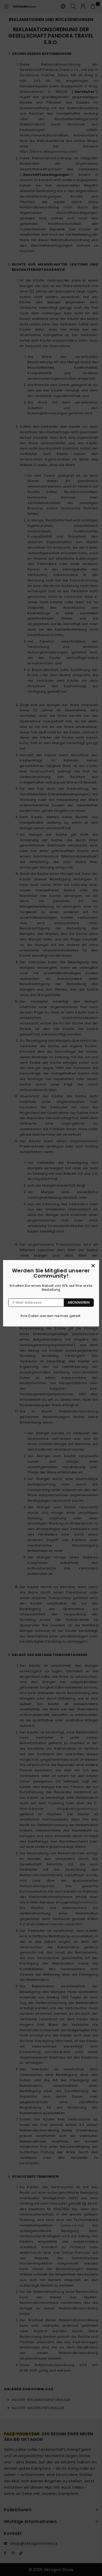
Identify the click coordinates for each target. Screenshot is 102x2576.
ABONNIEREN (79, 1302)
